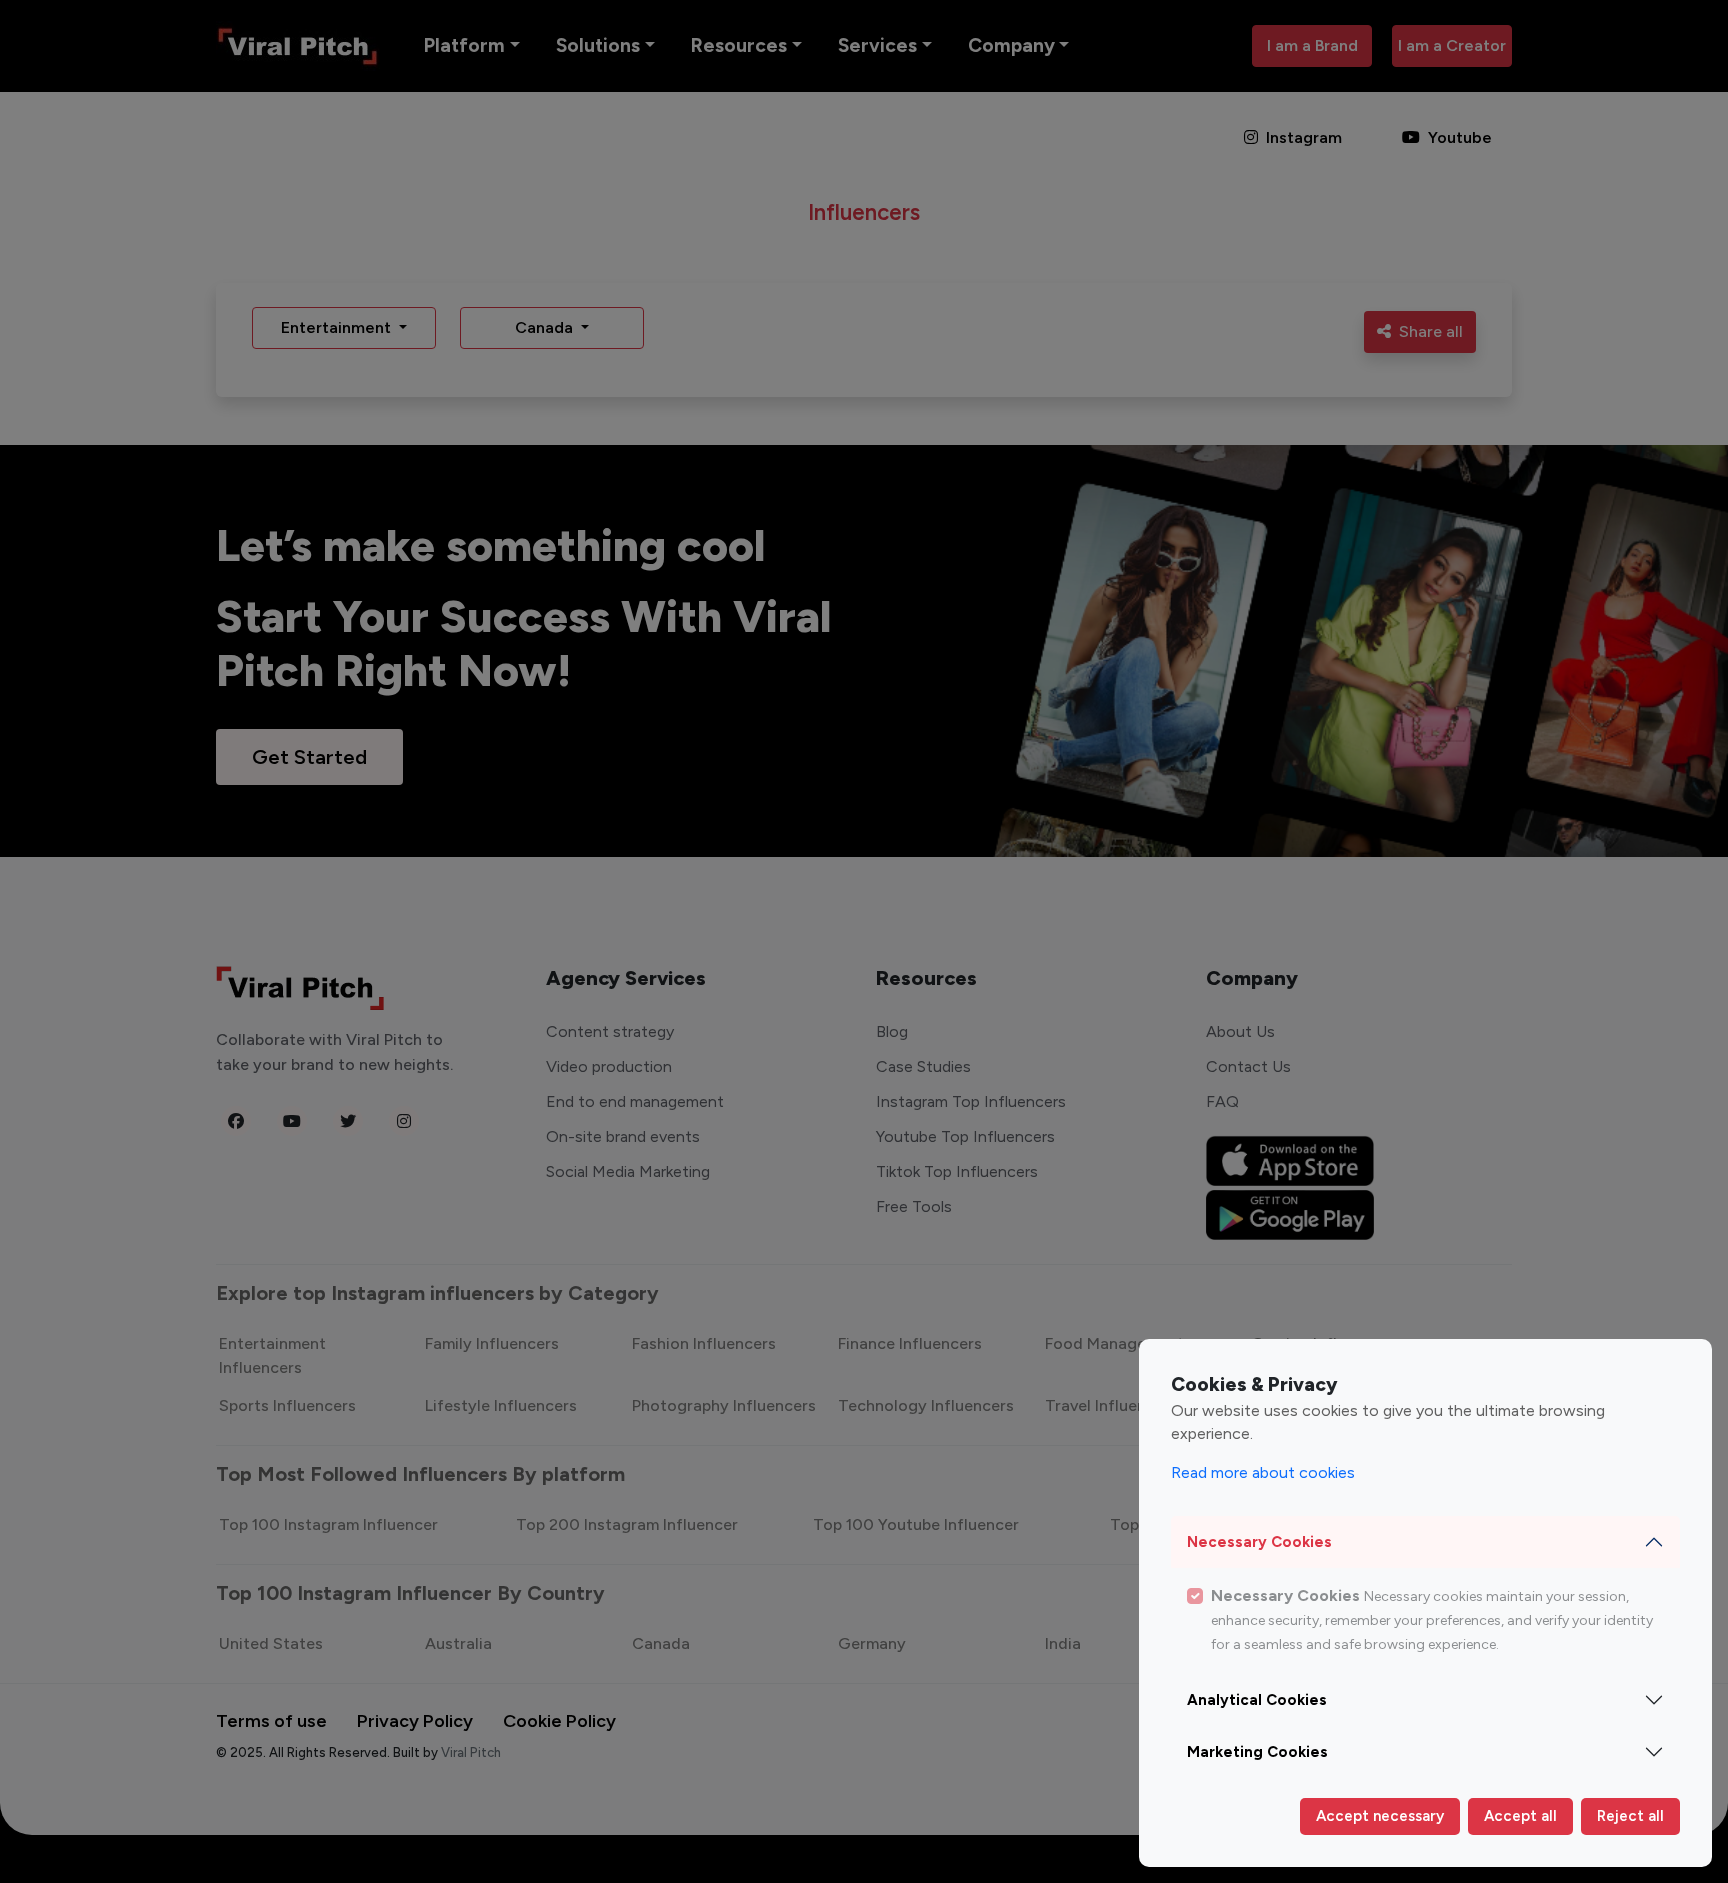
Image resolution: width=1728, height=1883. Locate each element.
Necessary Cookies (1259, 1542)
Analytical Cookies (1257, 1700)
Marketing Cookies (1257, 1752)
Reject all (1630, 1816)
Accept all (1520, 1816)
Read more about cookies (1263, 1472)
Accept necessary (1380, 1816)
